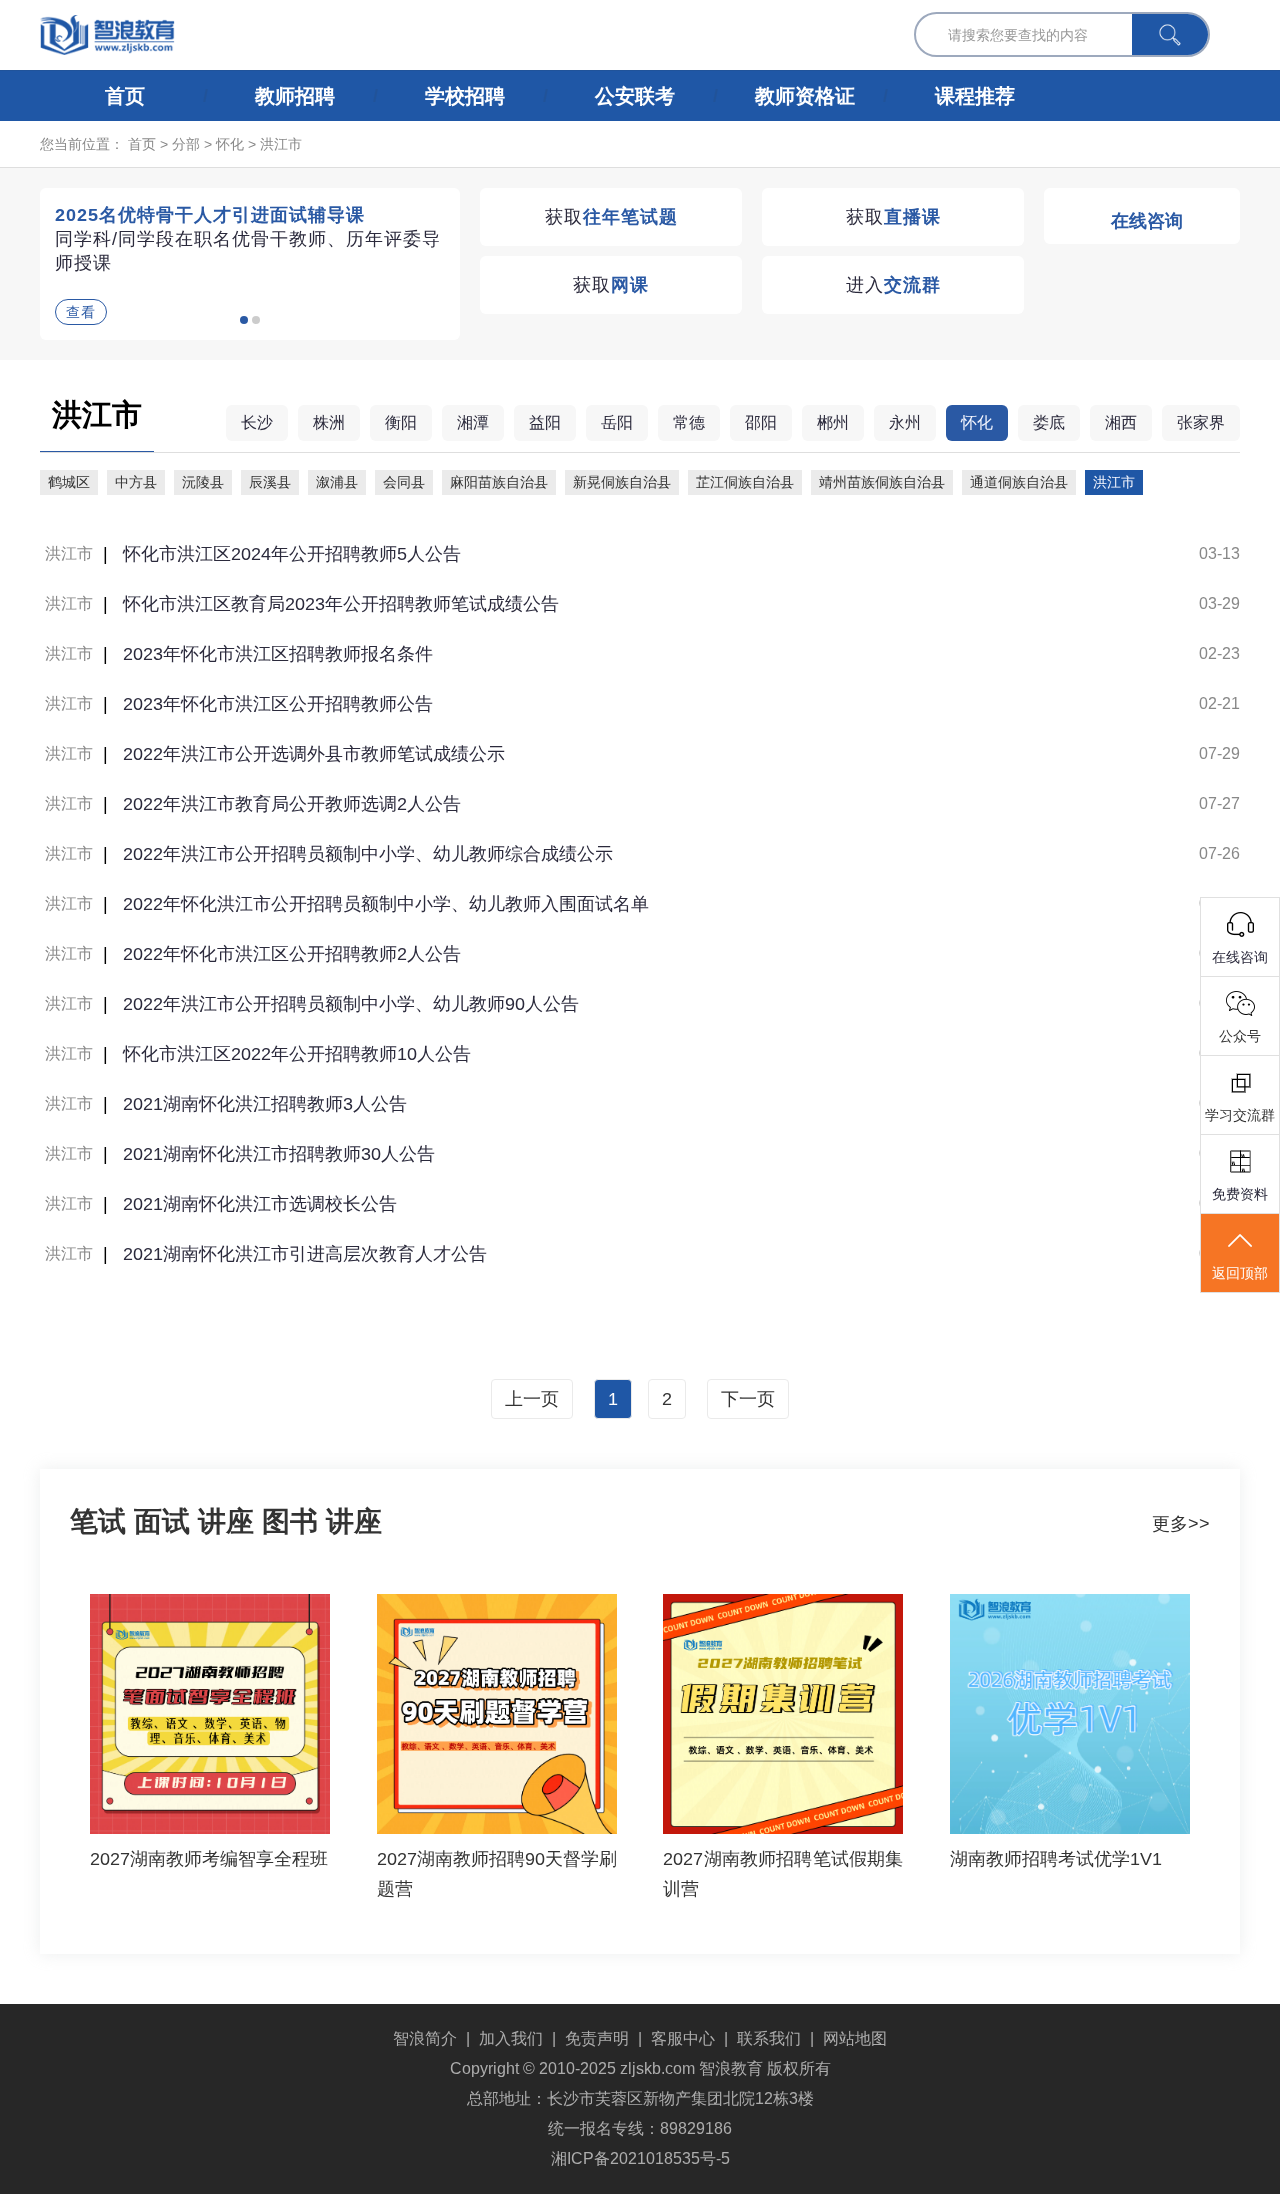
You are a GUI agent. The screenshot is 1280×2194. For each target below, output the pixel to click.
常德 (689, 422)
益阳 (545, 422)
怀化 (230, 144)
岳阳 (617, 422)
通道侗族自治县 (1019, 482)
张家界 (1201, 422)
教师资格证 (805, 96)
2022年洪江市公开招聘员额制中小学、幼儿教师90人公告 (351, 1004)
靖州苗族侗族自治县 (882, 482)
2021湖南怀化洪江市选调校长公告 (260, 1204)
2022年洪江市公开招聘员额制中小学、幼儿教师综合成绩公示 (368, 854)
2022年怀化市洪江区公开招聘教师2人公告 (292, 954)
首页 (125, 96)
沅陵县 (203, 482)
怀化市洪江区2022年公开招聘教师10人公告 (297, 1054)
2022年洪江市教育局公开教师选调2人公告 (292, 804)
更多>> (1181, 1524)
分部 (186, 144)
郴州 (833, 422)
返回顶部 (1240, 1273)
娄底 (1049, 422)
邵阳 (761, 422)
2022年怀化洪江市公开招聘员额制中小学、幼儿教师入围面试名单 (386, 904)
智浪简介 (425, 2038)
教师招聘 (295, 96)
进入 (893, 285)
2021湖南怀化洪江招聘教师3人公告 (265, 1104)
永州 (905, 422)
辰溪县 (270, 482)
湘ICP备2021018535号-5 (640, 2158)
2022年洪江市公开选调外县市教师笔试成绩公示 (314, 754)
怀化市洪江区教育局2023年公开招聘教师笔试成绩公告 (341, 604)
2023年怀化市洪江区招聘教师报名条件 (278, 654)
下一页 (748, 1399)
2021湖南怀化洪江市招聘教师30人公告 (279, 1154)
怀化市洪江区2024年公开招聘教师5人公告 (292, 554)
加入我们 (511, 2038)
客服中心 (683, 2038)
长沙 (257, 422)
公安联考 (635, 96)
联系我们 (769, 2038)
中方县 (136, 482)
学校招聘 (465, 96)
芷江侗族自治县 (745, 482)
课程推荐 (975, 96)
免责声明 (597, 2038)
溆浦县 (337, 482)
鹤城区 (69, 482)
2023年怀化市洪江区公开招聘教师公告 (278, 704)
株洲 (329, 422)
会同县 (404, 482)
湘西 (1121, 422)
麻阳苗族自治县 (499, 482)
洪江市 (281, 144)
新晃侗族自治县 (622, 482)
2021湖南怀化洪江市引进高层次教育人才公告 (305, 1254)
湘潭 (473, 422)
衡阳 (401, 422)
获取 (611, 217)
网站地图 (855, 2038)
